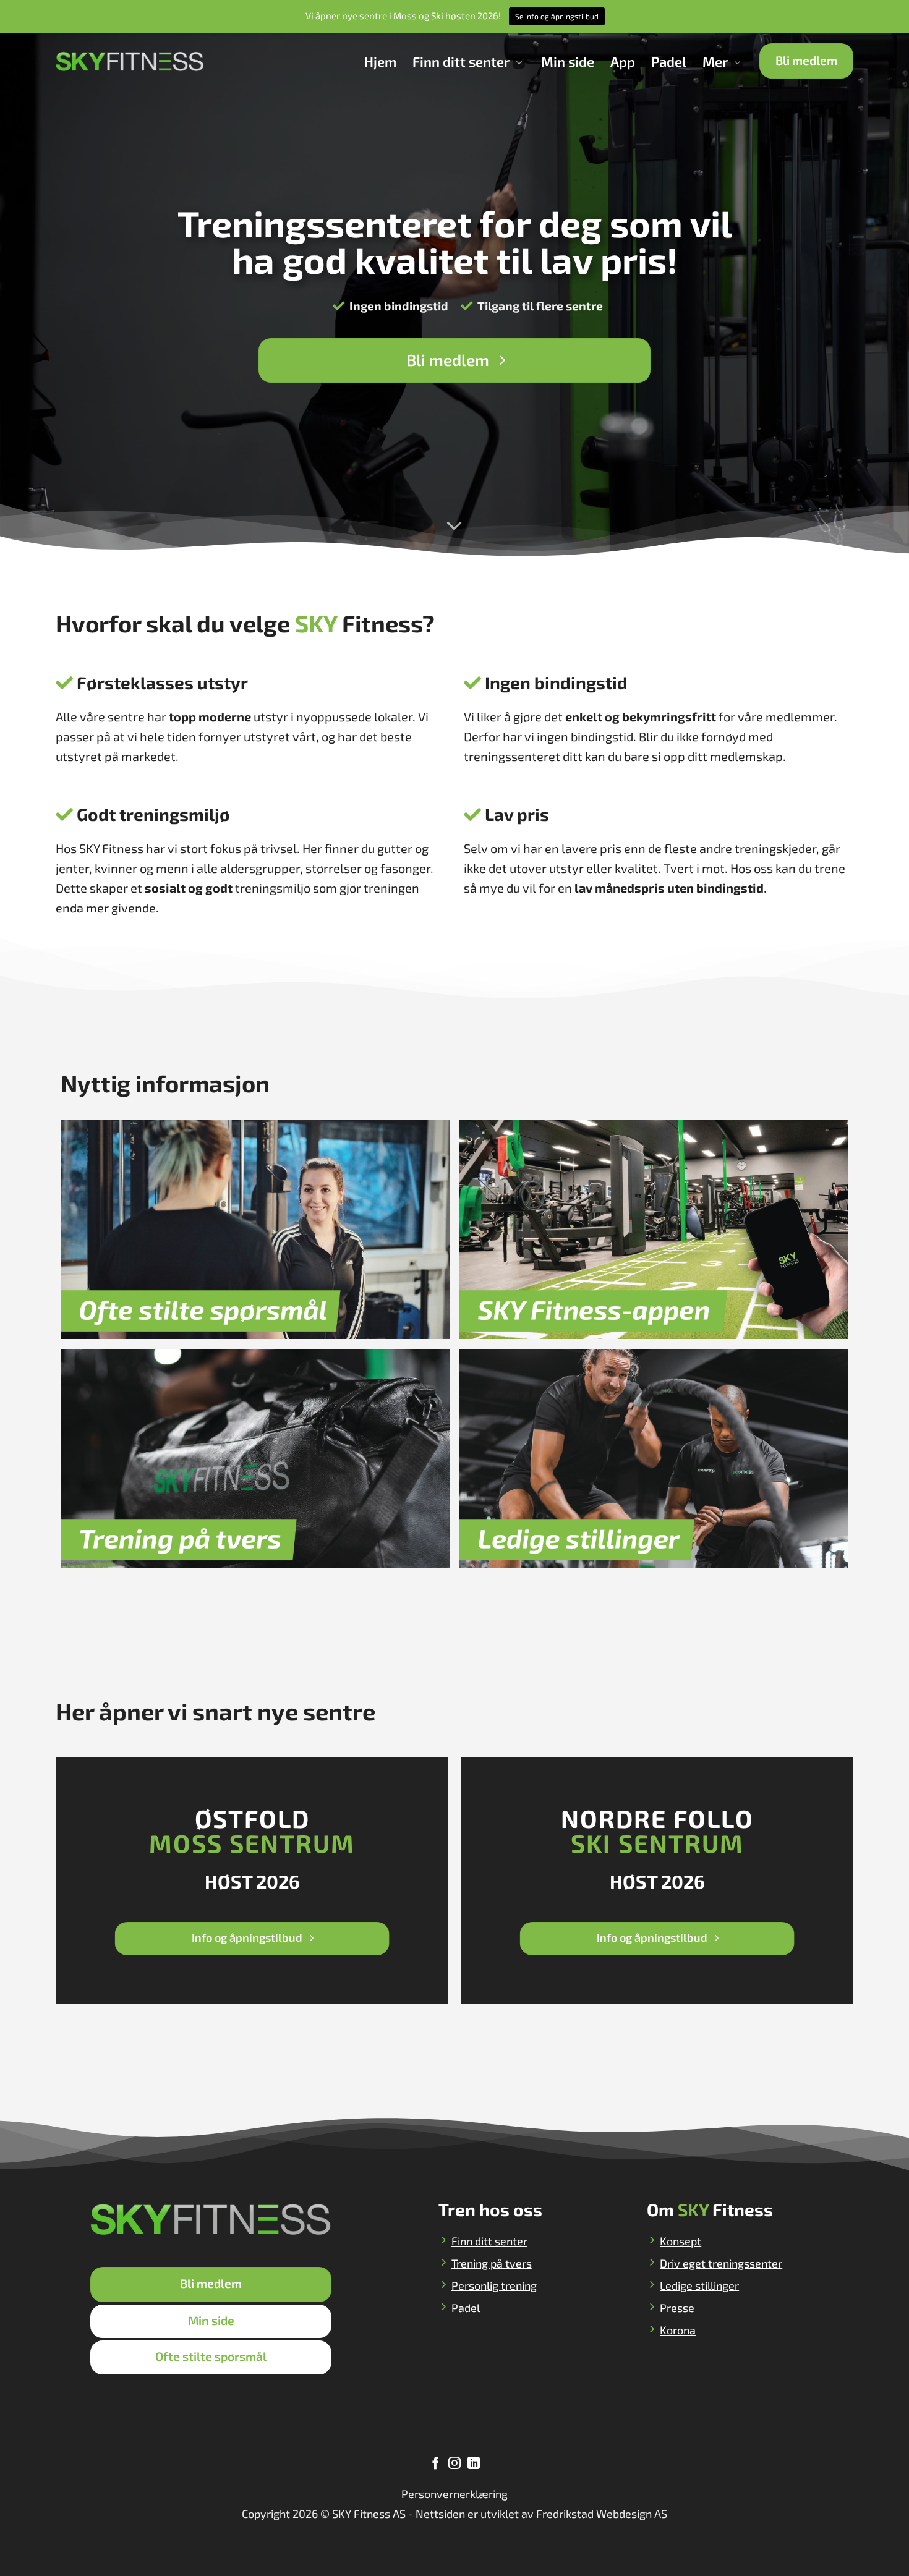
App (623, 61)
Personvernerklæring (454, 2494)
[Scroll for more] (454, 525)
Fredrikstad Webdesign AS (602, 2514)
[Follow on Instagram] (454, 2464)
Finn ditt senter (461, 61)
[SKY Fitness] (130, 61)
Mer (715, 61)
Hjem (380, 61)
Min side (568, 61)
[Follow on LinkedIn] (473, 2464)
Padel (669, 61)
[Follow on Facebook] (435, 2464)
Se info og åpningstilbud (557, 16)
